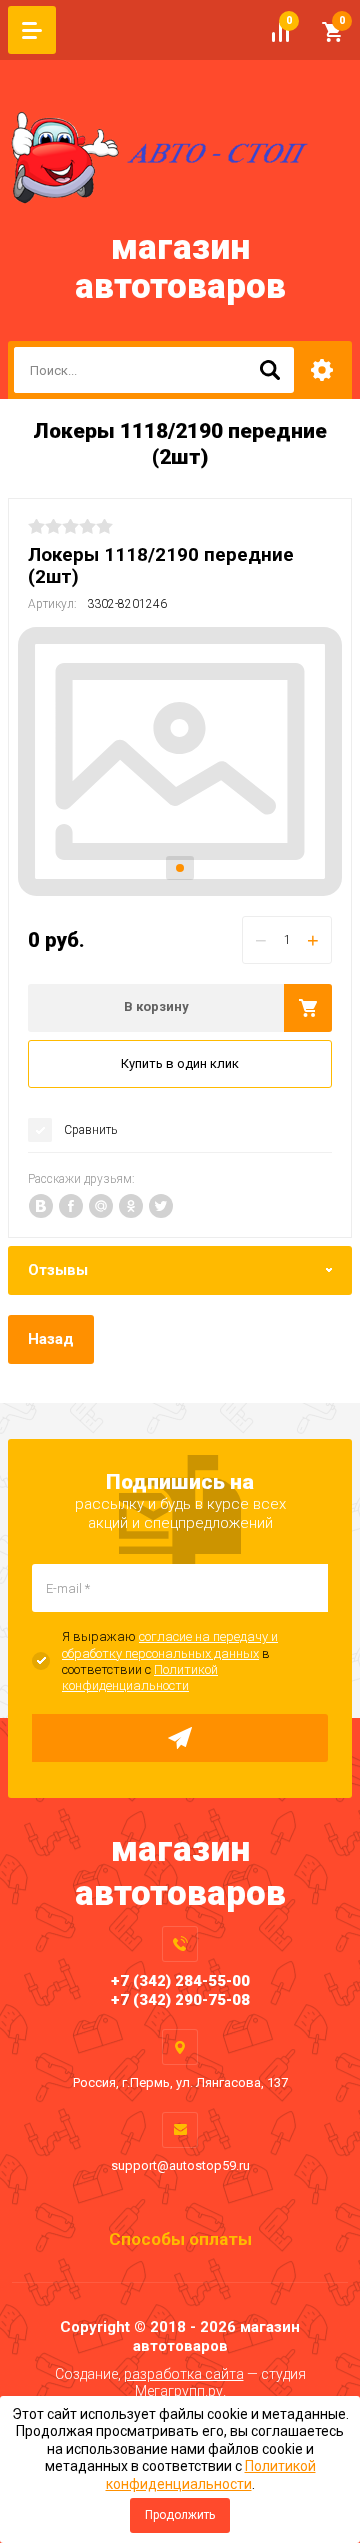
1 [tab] (180, 868)
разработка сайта (184, 2374)
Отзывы (58, 1270)
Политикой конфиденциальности (140, 1677)
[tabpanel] (180, 761)
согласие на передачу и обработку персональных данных (170, 1644)
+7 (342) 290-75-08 (180, 2000)
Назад (51, 1339)
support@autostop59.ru (180, 2165)
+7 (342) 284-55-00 (180, 1981)
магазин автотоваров (180, 267)
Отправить (180, 1738)
